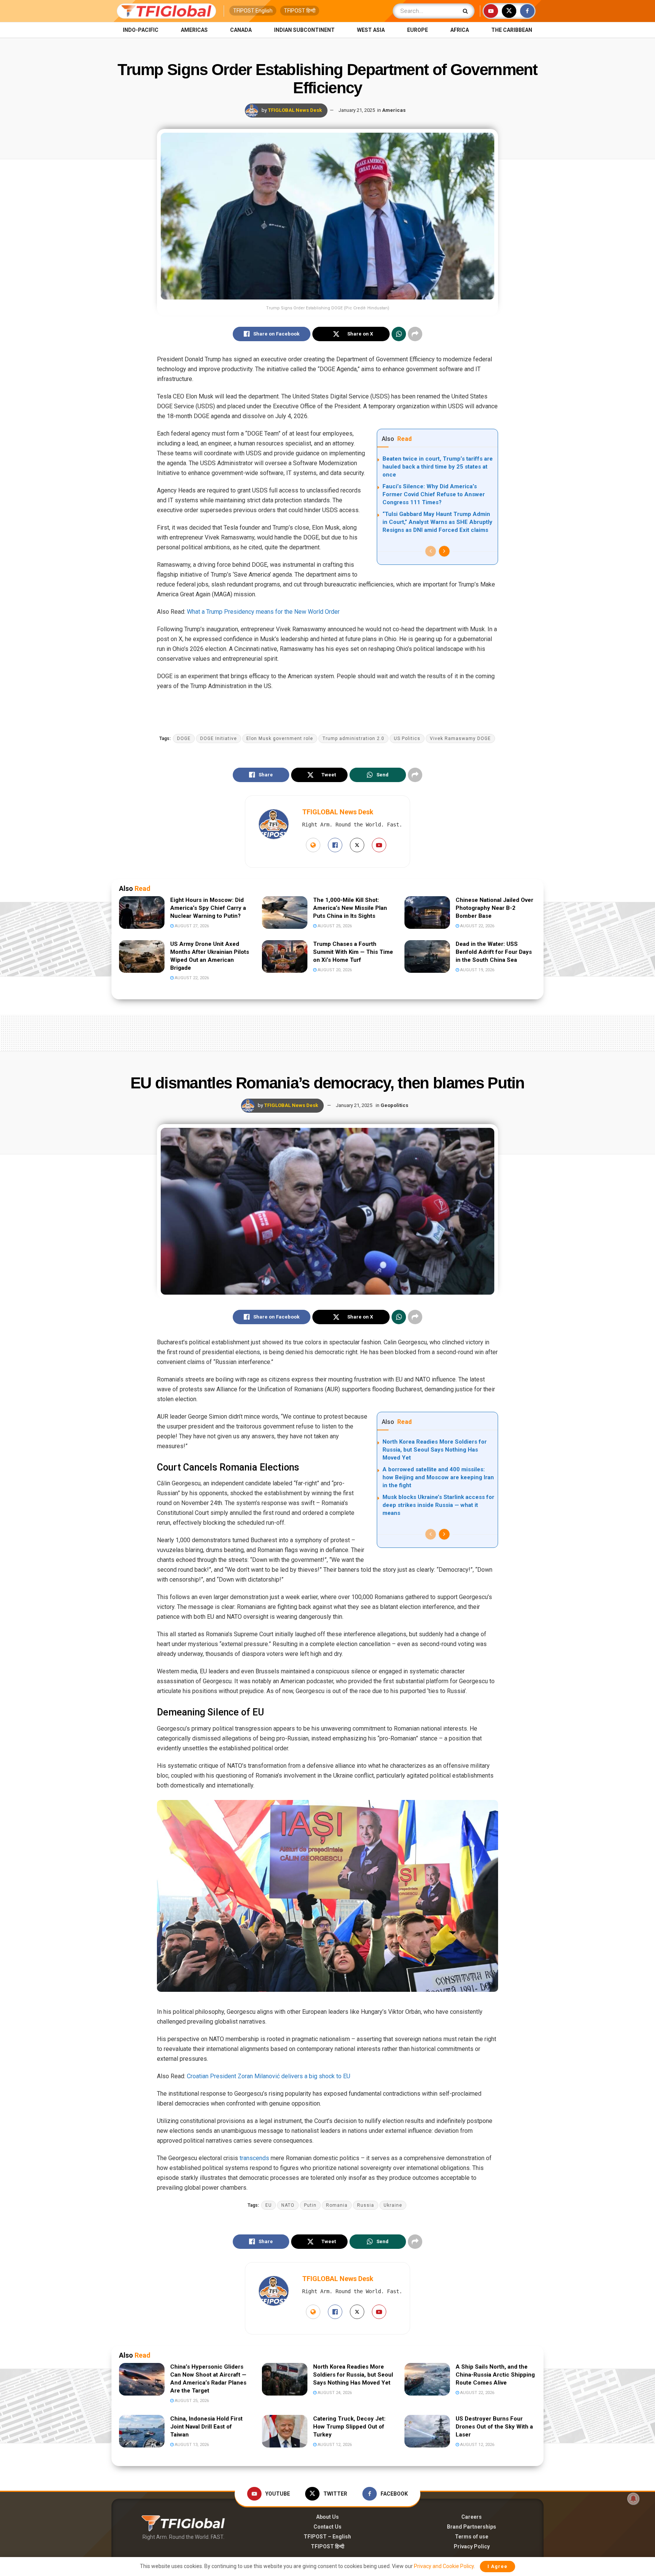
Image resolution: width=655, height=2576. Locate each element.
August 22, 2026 (477, 926)
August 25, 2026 (334, 926)
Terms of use (472, 2537)
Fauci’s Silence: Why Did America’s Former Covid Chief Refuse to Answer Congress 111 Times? (434, 494)
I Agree (498, 2566)
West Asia (371, 30)
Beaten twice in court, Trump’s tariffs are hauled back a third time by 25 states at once (438, 467)
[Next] (444, 551)
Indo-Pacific (141, 30)
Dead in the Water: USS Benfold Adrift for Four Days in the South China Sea (494, 952)
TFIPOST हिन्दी (300, 11)
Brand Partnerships (472, 2527)
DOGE (184, 738)
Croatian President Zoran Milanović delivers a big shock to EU (269, 2076)
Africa (460, 30)
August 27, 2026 (191, 926)
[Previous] (431, 551)
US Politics (407, 738)
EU (269, 2205)
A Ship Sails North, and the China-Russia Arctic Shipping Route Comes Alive (495, 2375)
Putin (310, 2205)
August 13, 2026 (191, 2445)
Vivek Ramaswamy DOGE (460, 738)
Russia (366, 2205)
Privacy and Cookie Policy (444, 2566)
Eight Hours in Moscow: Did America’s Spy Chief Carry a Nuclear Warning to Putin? (208, 908)
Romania (337, 2205)
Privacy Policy (472, 2546)
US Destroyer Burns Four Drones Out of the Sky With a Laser (494, 2427)
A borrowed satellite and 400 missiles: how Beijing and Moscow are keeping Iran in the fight (438, 1477)
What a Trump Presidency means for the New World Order (263, 612)
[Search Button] (467, 11)
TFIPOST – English (327, 2537)
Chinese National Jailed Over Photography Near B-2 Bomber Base (494, 908)
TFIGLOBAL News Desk (295, 110)
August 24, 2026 (334, 2393)
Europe (418, 30)
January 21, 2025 (357, 110)
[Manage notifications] (633, 2499)
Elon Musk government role (280, 738)
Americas (194, 30)
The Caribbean (512, 30)
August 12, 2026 (334, 2445)
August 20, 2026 (334, 970)
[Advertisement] (327, 1032)
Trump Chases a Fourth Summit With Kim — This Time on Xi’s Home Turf (353, 952)
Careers (472, 2517)
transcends (254, 2158)
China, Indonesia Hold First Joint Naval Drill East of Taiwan (206, 2427)
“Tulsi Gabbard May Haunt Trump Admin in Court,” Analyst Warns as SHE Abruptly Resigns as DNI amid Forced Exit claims (437, 522)
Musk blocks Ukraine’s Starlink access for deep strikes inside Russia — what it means (438, 1505)
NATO (288, 2205)
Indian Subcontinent (304, 30)
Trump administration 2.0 (353, 738)
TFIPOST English (253, 11)
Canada (241, 30)
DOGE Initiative (219, 738)
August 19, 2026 (477, 970)
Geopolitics (394, 1105)
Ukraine (393, 2205)
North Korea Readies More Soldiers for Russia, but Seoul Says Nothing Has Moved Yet (435, 1450)
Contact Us (327, 2527)
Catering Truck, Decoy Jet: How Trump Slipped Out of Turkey (349, 2427)
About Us (327, 2517)
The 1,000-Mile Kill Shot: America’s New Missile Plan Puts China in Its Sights (350, 908)
